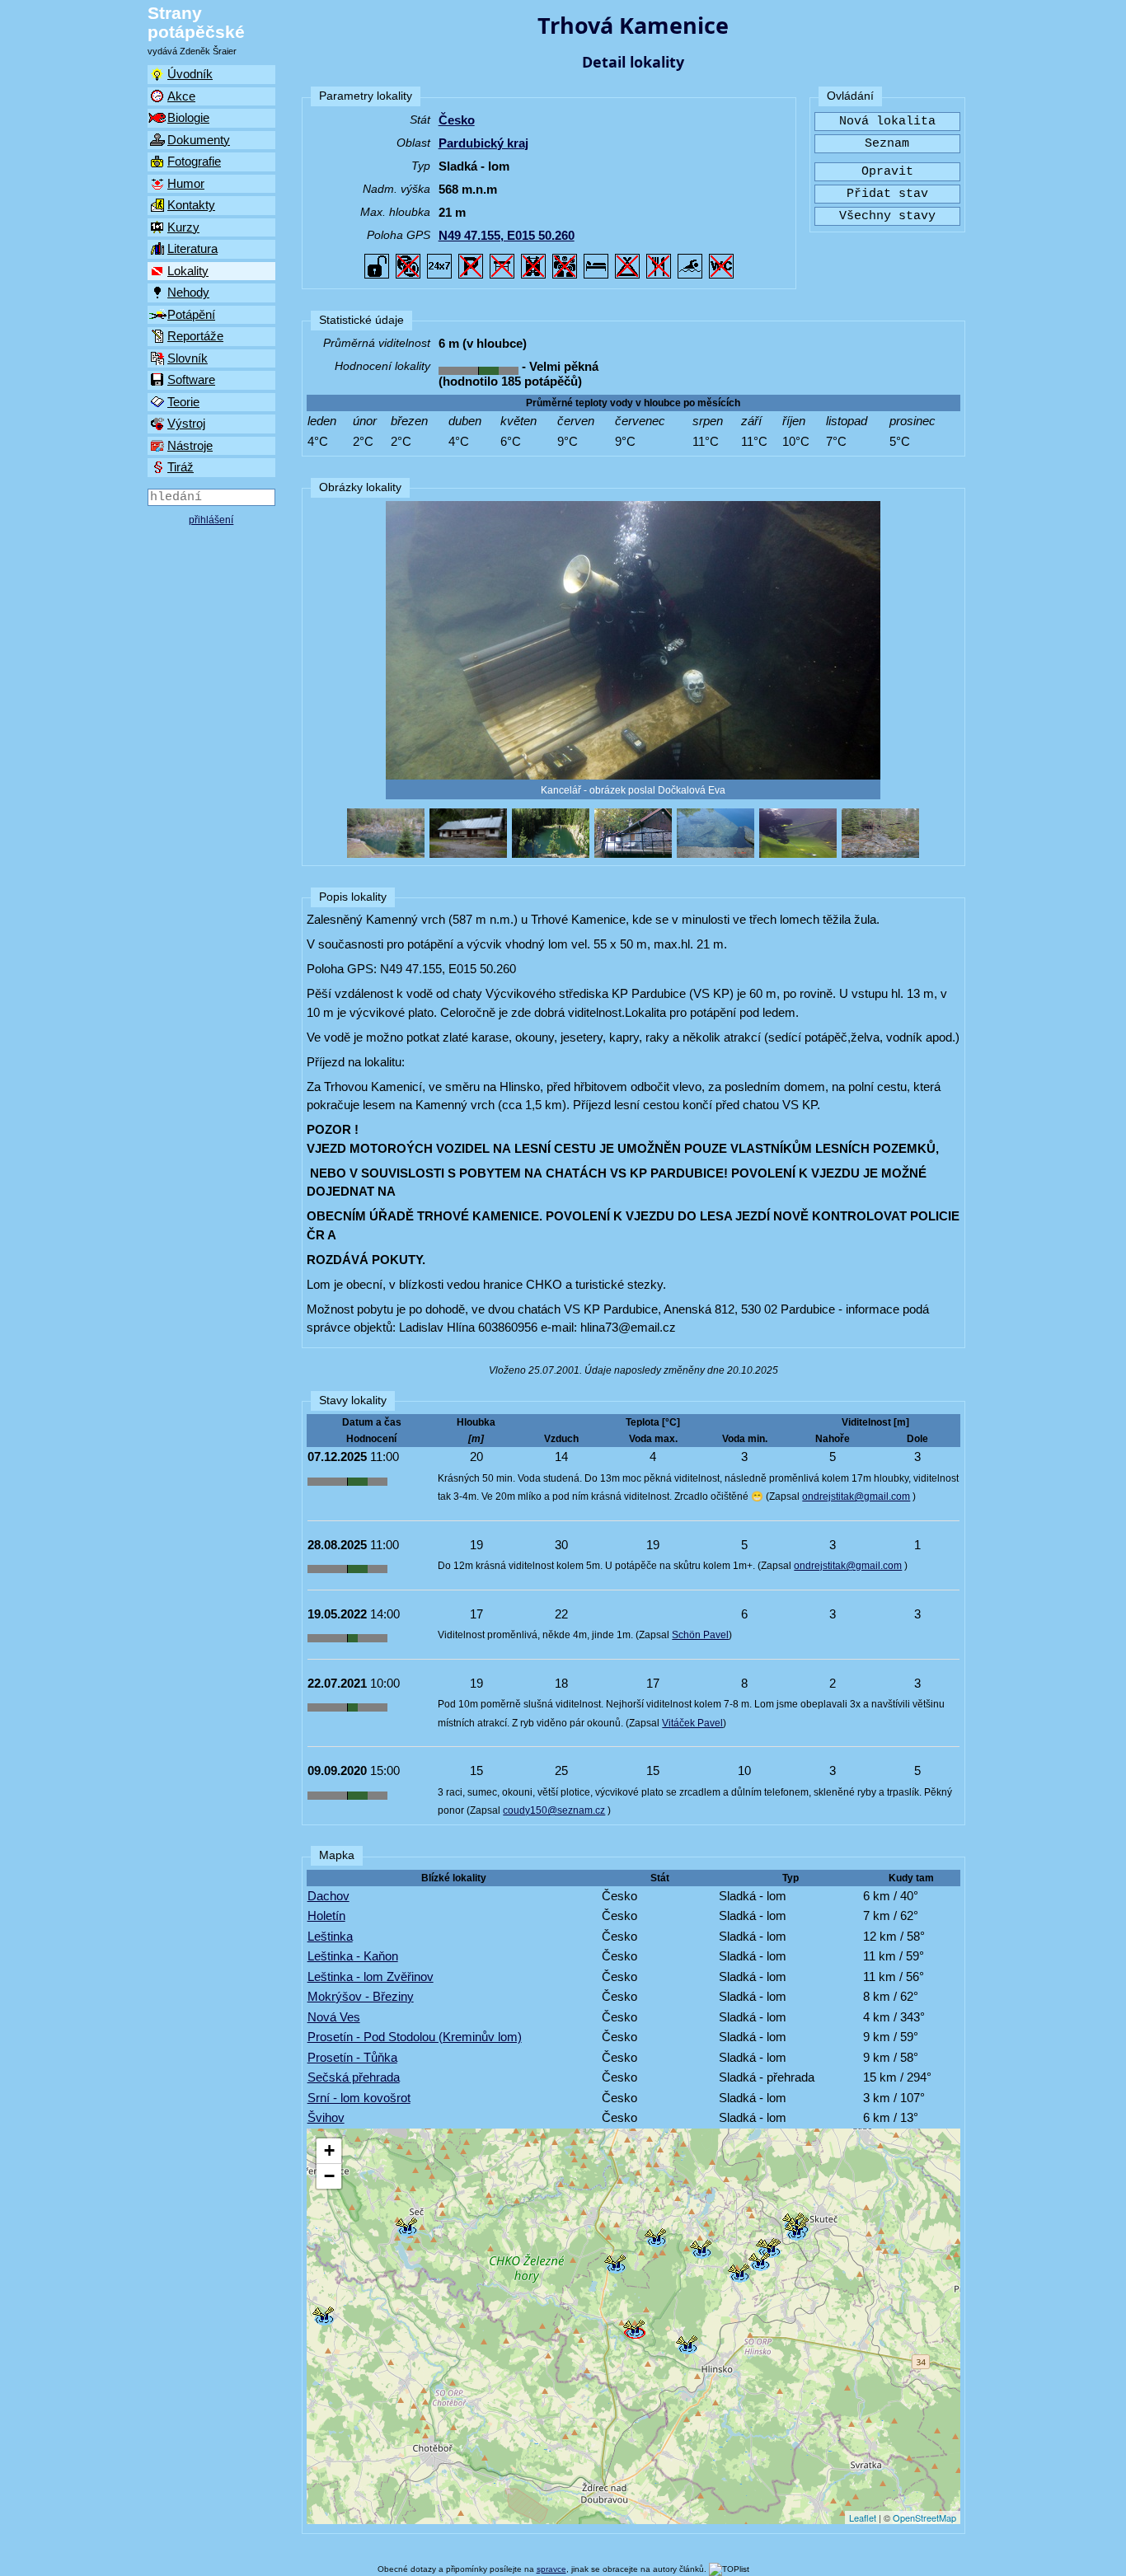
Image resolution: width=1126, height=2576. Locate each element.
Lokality (188, 271)
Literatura (192, 248)
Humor (186, 183)
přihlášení (211, 520)
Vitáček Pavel (692, 1723)
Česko (457, 120)
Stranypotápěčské (196, 22)
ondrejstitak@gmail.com (856, 1496)
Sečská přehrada (354, 2077)
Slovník (188, 358)
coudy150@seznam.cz (554, 1810)
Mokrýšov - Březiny (361, 1996)
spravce (551, 2569)
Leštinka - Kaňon (353, 1956)
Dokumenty (199, 140)
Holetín (326, 1916)
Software (191, 379)
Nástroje (190, 445)
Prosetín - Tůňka (352, 2057)
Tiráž (181, 467)
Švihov (326, 2117)
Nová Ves (334, 2017)
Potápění (191, 314)
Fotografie (194, 161)
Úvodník (190, 74)
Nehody (188, 292)
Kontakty (191, 205)
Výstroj (186, 423)
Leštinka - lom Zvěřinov (371, 1976)
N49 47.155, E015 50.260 (507, 235)
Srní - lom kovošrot (359, 2098)
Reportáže (195, 336)
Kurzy (183, 227)
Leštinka (330, 1936)
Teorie (183, 402)
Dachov (328, 1896)
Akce (181, 96)
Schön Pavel (700, 1635)
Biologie (188, 117)
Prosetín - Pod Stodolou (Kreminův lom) (415, 2037)
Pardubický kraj (483, 143)
